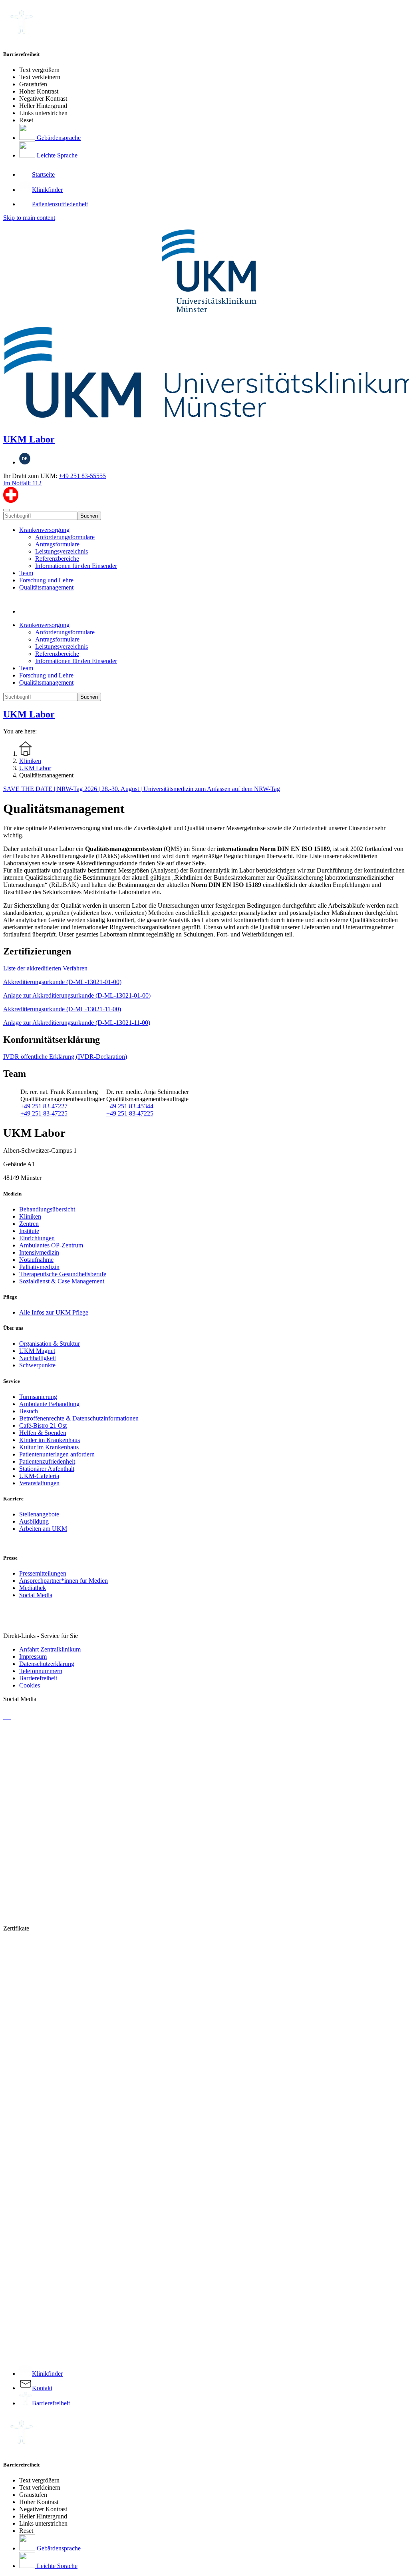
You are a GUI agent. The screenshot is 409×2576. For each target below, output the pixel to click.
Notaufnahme (36, 1260)
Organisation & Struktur (50, 1344)
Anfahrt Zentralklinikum (50, 1649)
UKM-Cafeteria (39, 1476)
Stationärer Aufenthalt (47, 1469)
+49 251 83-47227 (44, 1106)
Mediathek (33, 1588)
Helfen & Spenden (43, 1433)
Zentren (29, 1224)
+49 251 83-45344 (130, 1106)
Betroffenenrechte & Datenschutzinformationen (79, 1418)
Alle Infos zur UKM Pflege (54, 1312)
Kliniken (30, 1216)
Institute (29, 1231)
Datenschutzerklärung (47, 1664)
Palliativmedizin (39, 1267)
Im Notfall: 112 (22, 483)
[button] (27, 611)
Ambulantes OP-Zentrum (51, 1245)
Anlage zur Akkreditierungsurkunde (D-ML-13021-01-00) (77, 995)
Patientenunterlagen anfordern (57, 1454)
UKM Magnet (37, 1351)
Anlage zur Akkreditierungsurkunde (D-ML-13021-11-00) (77, 1023)
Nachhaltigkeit (38, 1358)
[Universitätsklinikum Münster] (204, 324)
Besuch (29, 1411)
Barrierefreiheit (38, 1678)
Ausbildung (34, 1521)
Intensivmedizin (39, 1252)
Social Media (36, 1595)
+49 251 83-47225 (44, 1113)
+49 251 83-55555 (82, 476)
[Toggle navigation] (6, 510)
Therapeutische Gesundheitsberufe (63, 1274)
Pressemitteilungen (43, 1573)
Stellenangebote (39, 1514)
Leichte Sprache (56, 155)
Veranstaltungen (39, 1483)
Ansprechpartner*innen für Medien (64, 1581)
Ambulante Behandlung (49, 1404)
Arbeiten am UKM (43, 1529)
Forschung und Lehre (46, 580)
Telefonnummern (41, 1671)
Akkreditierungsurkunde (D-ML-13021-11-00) (62, 1009)
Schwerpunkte (37, 1365)
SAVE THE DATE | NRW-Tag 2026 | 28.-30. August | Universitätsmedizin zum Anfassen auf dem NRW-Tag (142, 789)
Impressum (33, 1657)
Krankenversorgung (44, 530)
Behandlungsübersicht (47, 1209)
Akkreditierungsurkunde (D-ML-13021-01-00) (62, 982)
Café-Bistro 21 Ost (43, 1425)
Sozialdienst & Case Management (62, 1281)
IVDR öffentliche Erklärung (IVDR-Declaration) (65, 1057)
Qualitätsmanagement (46, 587)
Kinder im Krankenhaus (50, 1440)
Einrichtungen (37, 1238)
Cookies (30, 1685)
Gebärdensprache (58, 138)
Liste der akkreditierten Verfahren (45, 968)
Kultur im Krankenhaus (49, 1447)
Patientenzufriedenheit (47, 1461)
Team (26, 573)
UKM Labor (29, 439)
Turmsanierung (38, 1397)
